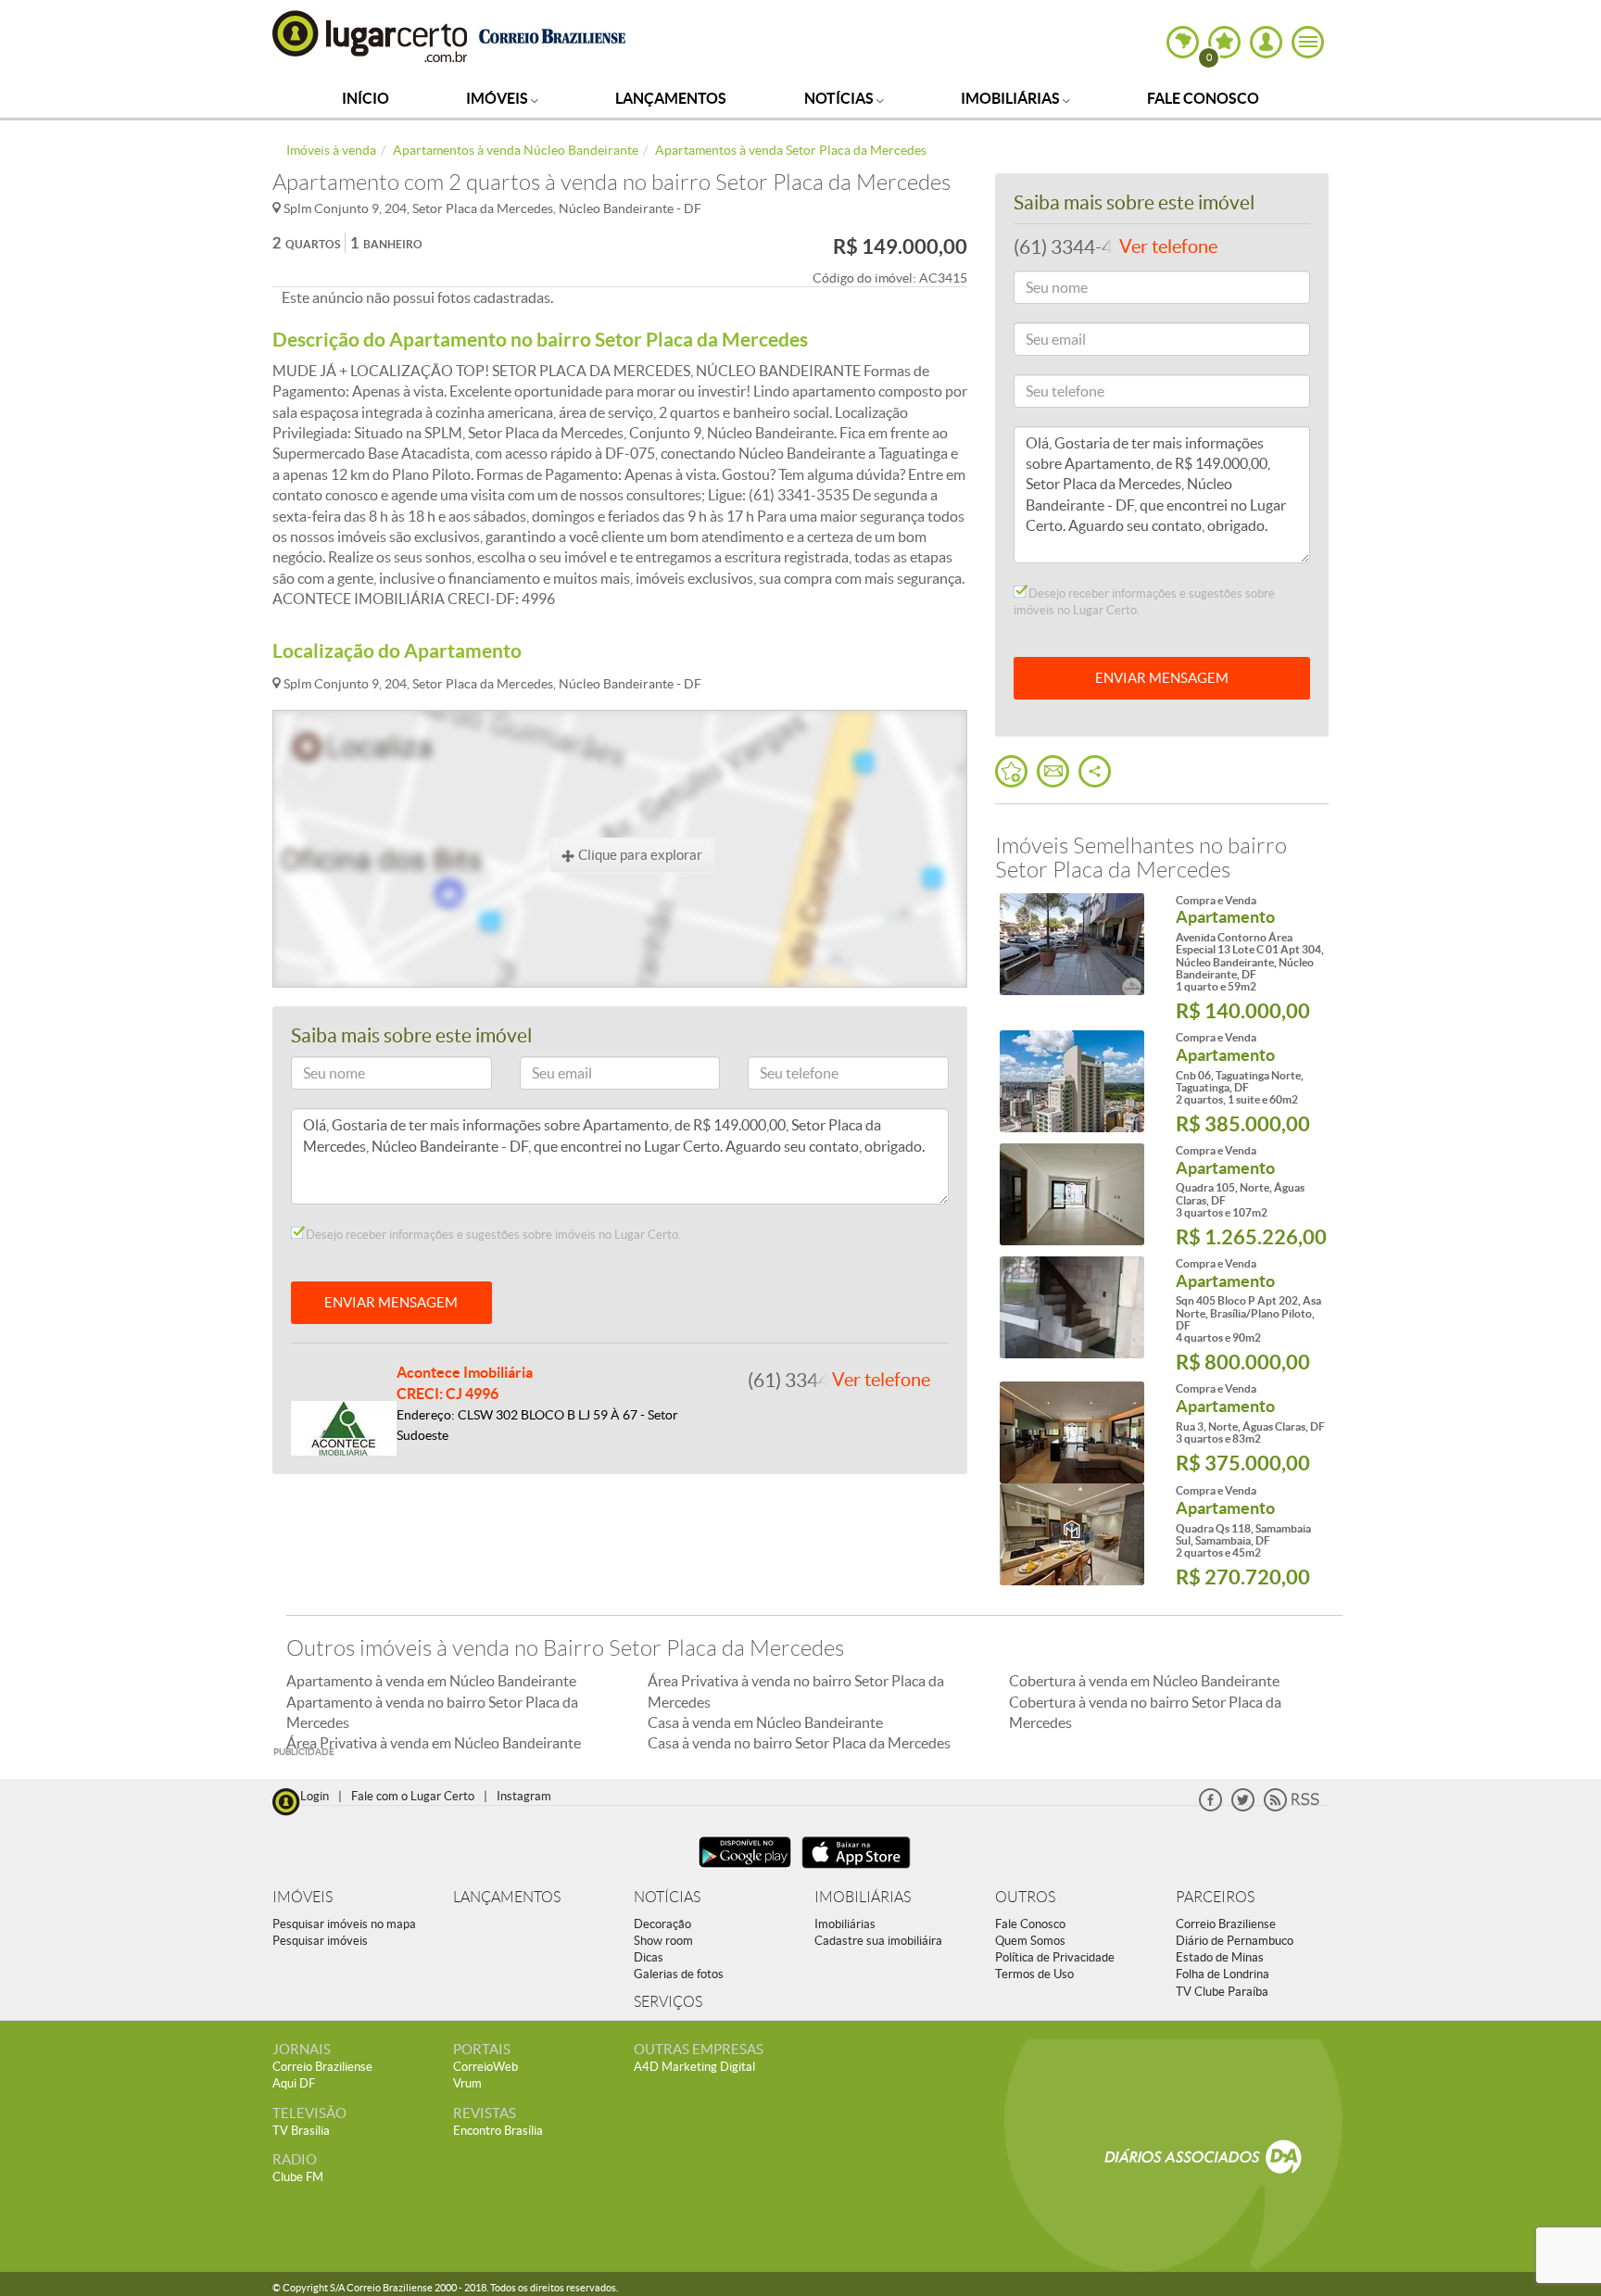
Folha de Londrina (1223, 1974)
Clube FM (298, 2177)
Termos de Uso (1034, 1974)
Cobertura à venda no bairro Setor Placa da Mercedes (1145, 1712)
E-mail (546, 1076)
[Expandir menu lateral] (1308, 42)
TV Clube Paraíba (1222, 1992)
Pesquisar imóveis (320, 1941)
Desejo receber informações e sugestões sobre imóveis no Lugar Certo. (492, 1235)
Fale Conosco (1203, 98)
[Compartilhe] (1095, 771)
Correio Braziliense (1226, 1924)
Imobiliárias (1012, 98)
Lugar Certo (371, 36)
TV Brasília (301, 2131)
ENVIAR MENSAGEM (391, 1302)
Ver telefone (881, 1380)
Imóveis (498, 98)
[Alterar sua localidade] (1183, 42)
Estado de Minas (1220, 1957)
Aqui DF (294, 2083)
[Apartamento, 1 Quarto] (1072, 944)
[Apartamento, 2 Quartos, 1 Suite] (1072, 1081)
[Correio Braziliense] (552, 34)
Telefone (780, 1076)
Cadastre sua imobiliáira (878, 1941)
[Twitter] (1243, 1807)
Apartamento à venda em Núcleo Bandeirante (431, 1681)
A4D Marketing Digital (694, 2067)
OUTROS (1025, 1897)
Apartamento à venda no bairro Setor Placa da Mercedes (432, 1712)
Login (315, 1796)
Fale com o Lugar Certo (413, 1796)
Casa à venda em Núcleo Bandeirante (765, 1722)
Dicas (649, 1957)
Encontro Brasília (498, 2131)
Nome (317, 1076)
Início (366, 98)
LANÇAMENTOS (507, 1897)
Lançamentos (671, 98)
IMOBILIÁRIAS (863, 1897)
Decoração (662, 1924)
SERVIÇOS (668, 2002)
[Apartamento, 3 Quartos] (1072, 1194)
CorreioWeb (485, 2067)
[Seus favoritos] (1011, 771)
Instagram (524, 1796)
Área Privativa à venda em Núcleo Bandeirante (434, 1743)
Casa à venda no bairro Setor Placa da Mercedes (799, 1743)
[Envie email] (1053, 771)
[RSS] (1292, 1807)
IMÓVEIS (303, 1897)
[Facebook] (1210, 1807)
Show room (663, 1941)
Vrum (467, 2083)
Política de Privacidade (1055, 1957)
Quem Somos (1030, 1941)
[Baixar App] (745, 1870)
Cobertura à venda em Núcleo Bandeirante (1144, 1681)
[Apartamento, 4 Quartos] (1072, 1307)
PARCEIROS (1215, 1897)
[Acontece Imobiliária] (344, 1427)
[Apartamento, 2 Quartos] (1072, 1534)
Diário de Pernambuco (1235, 1941)
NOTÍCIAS (667, 1897)
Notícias (840, 98)
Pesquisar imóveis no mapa (344, 1924)
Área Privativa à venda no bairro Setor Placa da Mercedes (796, 1691)
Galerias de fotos (679, 1974)
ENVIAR (1162, 678)
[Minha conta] (1266, 42)
